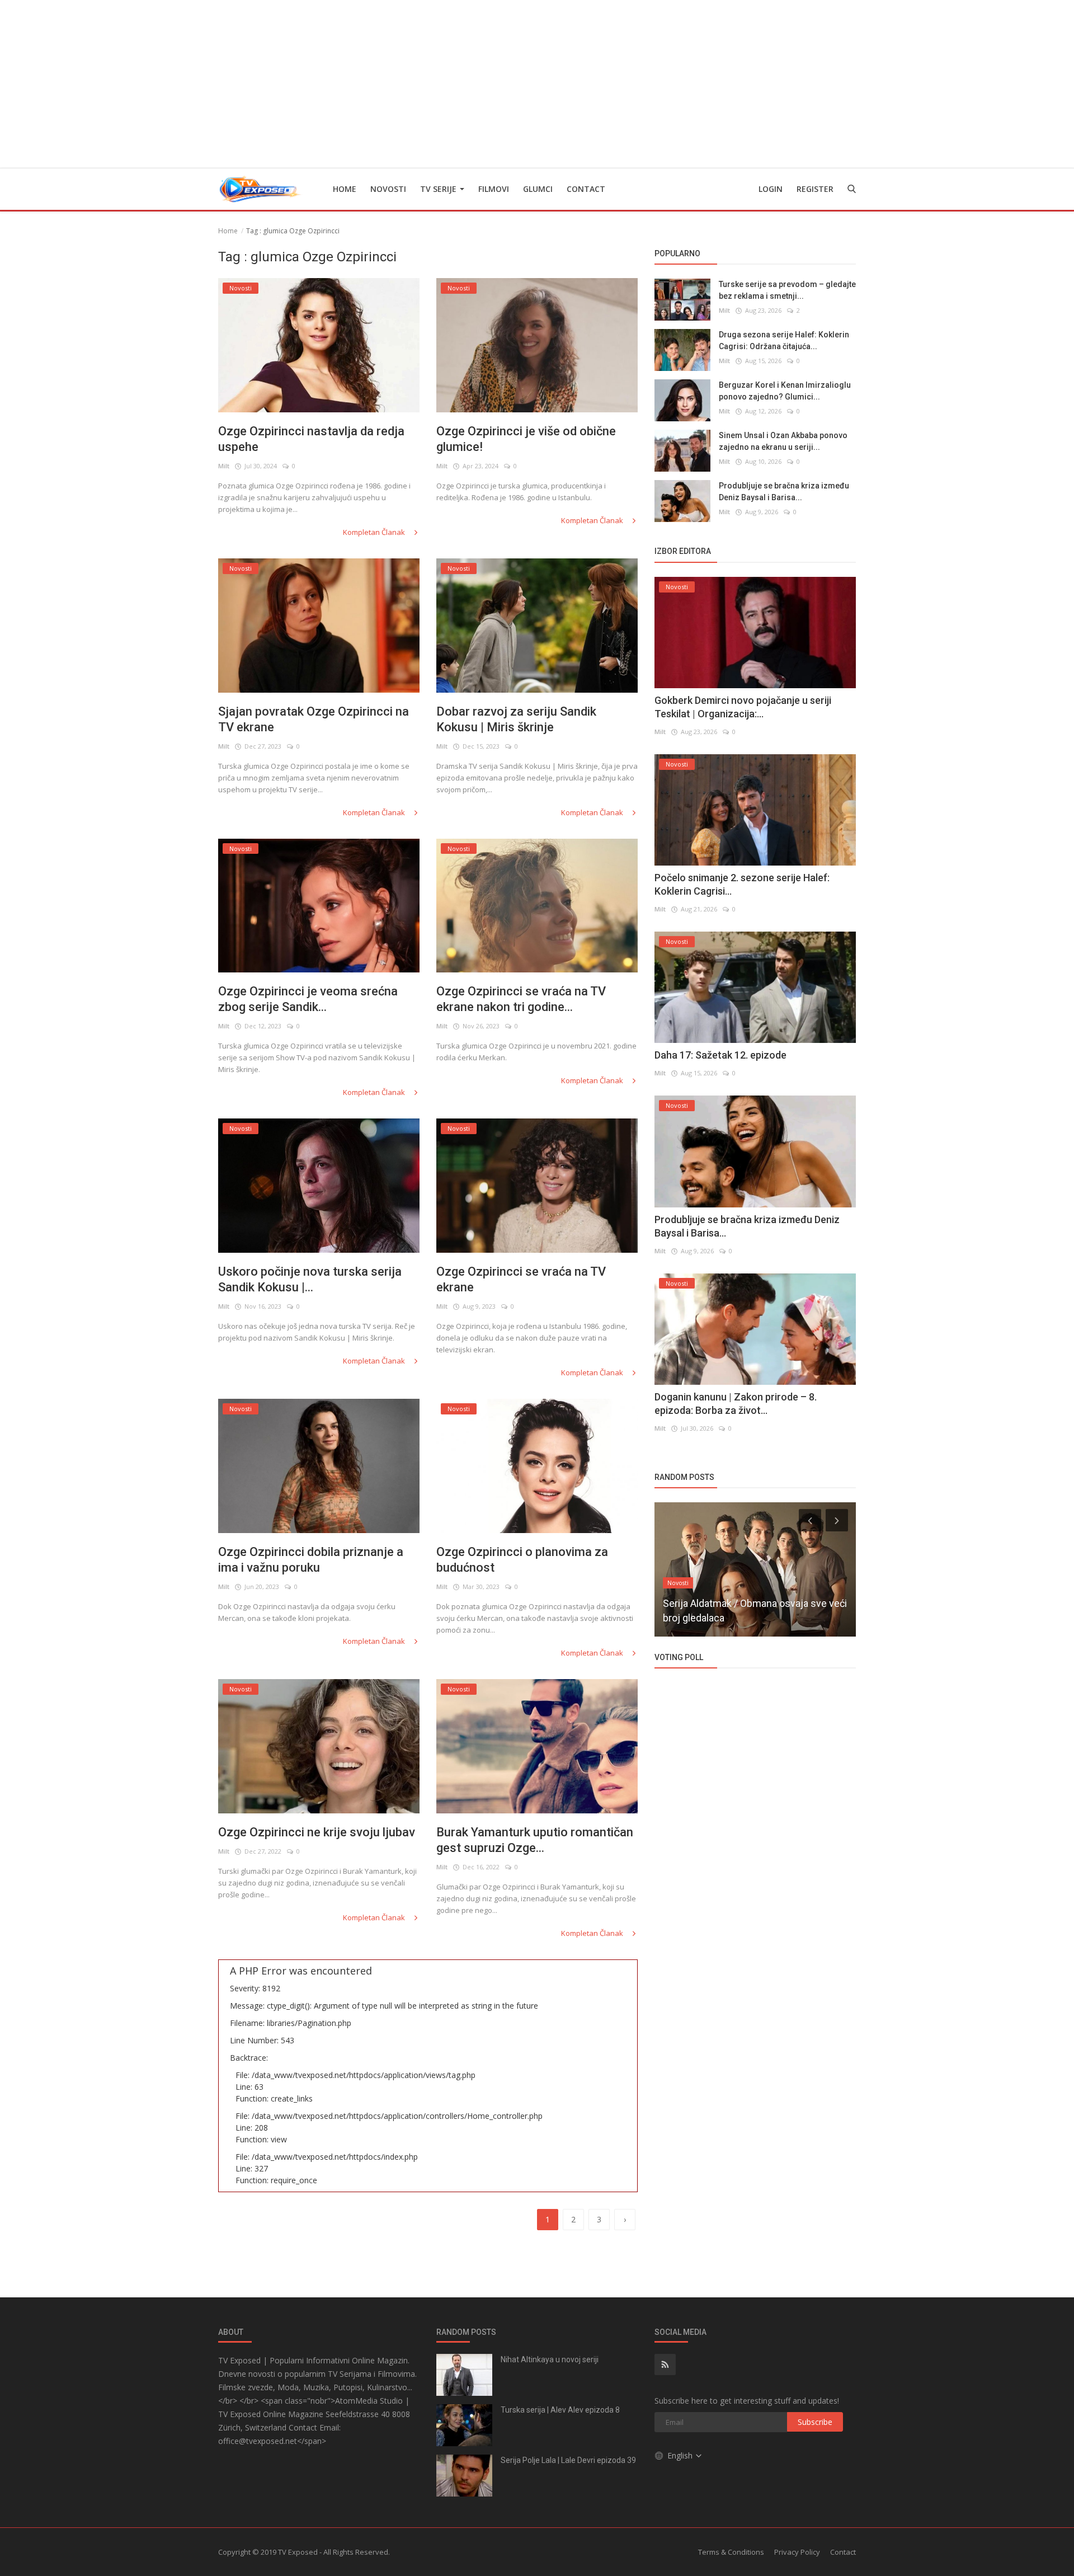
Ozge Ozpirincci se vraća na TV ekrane (521, 1279)
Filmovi (494, 189)
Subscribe (815, 2422)
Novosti (388, 189)
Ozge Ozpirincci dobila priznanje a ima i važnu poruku (311, 1560)
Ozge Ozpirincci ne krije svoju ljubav (317, 1832)
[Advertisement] (537, 84)
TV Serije (439, 189)
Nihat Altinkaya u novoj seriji (550, 2359)
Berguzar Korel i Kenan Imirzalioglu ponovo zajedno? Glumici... (785, 391)
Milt (224, 466)
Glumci (538, 189)
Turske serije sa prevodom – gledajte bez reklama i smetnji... (787, 290)
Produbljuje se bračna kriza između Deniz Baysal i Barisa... (784, 492)
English (681, 2455)
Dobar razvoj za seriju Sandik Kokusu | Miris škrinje (516, 719)
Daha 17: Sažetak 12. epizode (720, 1055)
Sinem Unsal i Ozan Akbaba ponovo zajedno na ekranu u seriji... (783, 441)
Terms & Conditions (731, 2552)
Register (815, 189)
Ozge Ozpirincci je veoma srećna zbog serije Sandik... (308, 999)
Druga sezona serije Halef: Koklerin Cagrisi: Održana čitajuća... (784, 340)
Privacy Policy (797, 2552)
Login (771, 189)
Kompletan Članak (375, 532)
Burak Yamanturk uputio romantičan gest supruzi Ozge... (535, 1840)
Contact (586, 189)
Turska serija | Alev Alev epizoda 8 (560, 2410)
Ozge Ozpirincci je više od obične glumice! (526, 439)
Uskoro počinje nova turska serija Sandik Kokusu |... (310, 1279)
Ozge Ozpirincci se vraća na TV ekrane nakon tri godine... (521, 999)
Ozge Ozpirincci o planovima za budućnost (522, 1560)
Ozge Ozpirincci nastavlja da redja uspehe (311, 439)
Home (345, 189)
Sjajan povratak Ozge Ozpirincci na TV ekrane (314, 719)
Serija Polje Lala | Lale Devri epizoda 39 (568, 2460)
